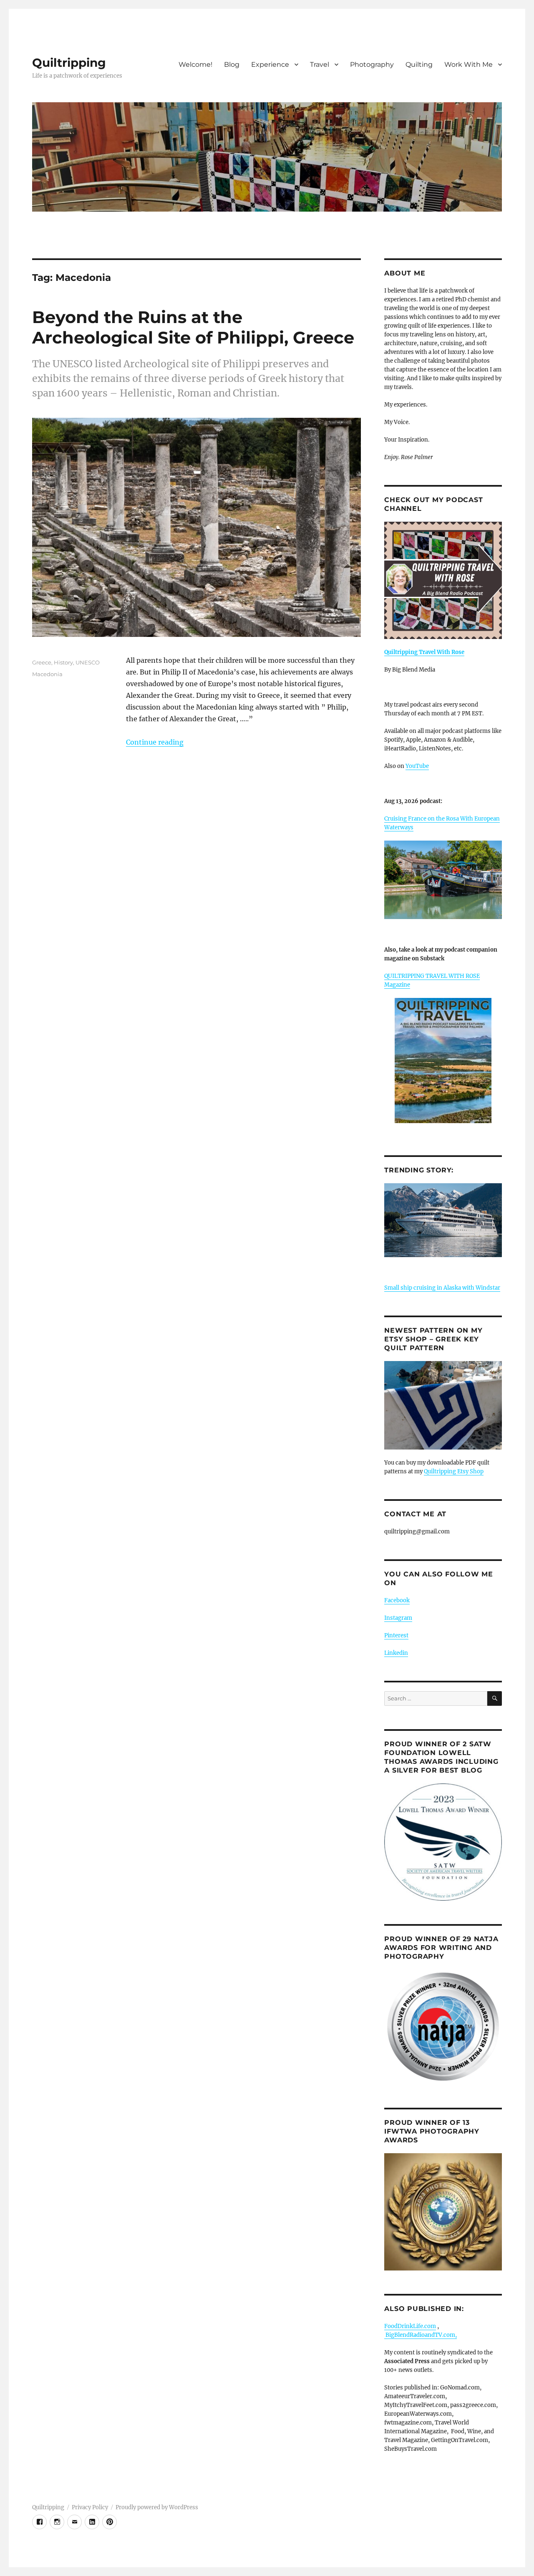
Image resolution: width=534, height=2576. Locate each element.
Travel (320, 64)
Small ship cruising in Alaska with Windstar (442, 1288)
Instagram (398, 1618)
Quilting (419, 64)
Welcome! (195, 64)
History (63, 662)
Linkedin (396, 1653)
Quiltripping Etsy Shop (454, 1471)
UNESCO (88, 662)
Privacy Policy (90, 2507)
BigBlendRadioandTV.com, (421, 2335)
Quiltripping (69, 63)
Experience (270, 64)
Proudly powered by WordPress (157, 2507)
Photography (372, 64)
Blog (232, 64)
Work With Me (469, 64)
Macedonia (47, 674)
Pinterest (396, 1635)
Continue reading (155, 742)
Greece (42, 662)
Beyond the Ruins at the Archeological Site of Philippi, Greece (193, 327)
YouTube (417, 766)
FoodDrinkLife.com (410, 2326)
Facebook (397, 1600)
